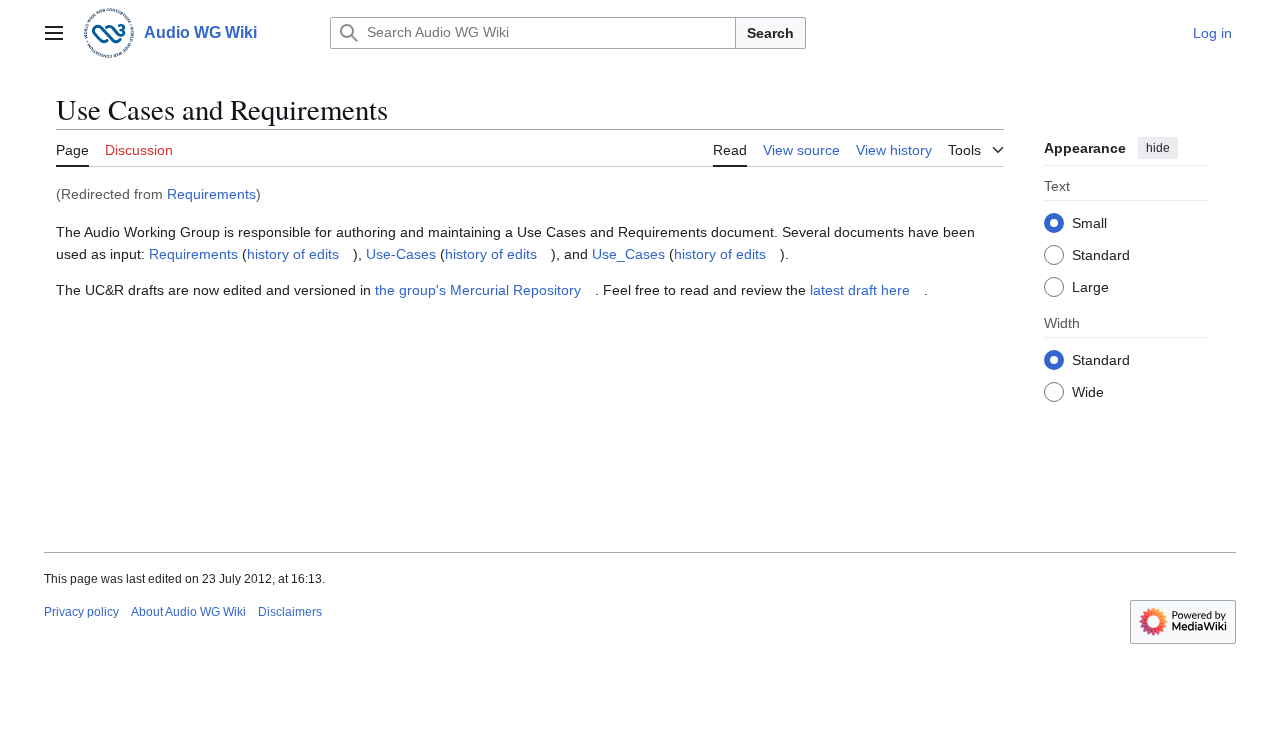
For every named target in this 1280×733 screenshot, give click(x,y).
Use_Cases (628, 254)
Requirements (211, 194)
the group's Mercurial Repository (478, 290)
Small (1089, 223)
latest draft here (860, 290)
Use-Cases (401, 254)
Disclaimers (290, 612)
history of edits (293, 254)
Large (1090, 287)
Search (770, 33)
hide (1158, 148)
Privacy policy (81, 612)
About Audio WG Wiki (188, 612)
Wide (1088, 392)
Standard (1101, 255)
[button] (54, 33)
